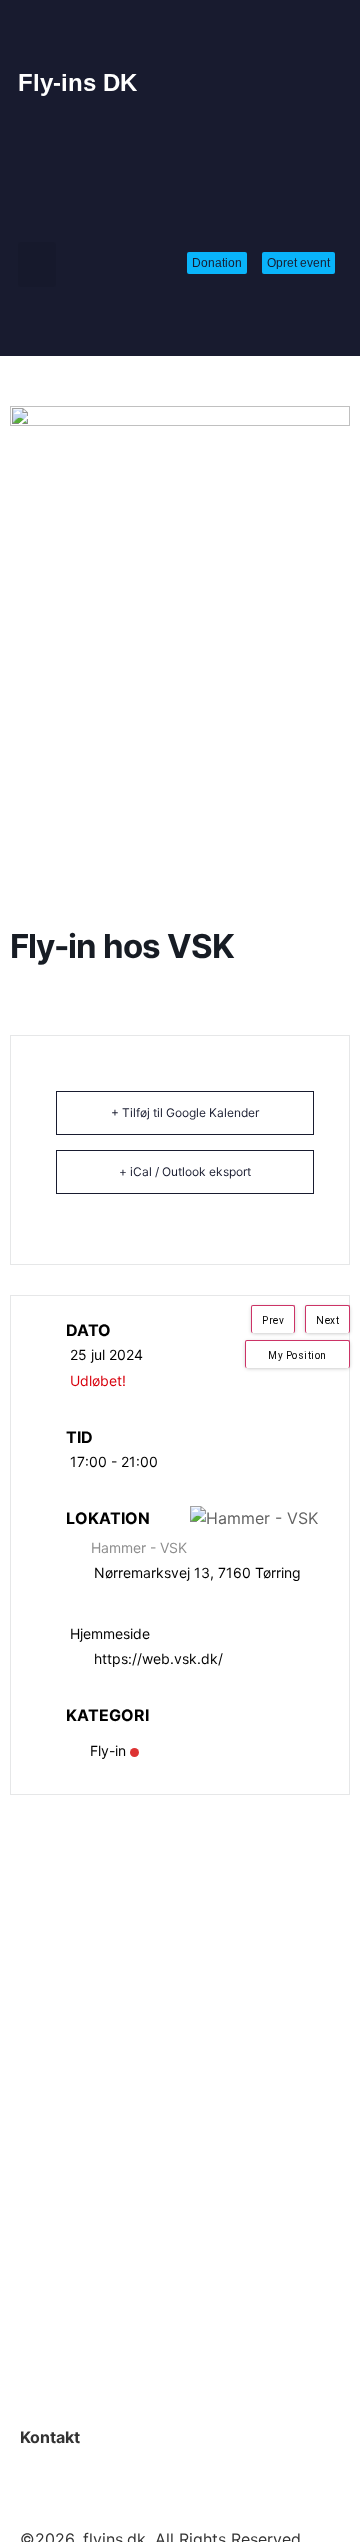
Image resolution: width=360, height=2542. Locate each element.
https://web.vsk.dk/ (158, 1658)
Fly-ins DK (77, 82)
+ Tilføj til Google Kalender (185, 1112)
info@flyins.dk (73, 2461)
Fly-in (108, 1750)
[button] (37, 264)
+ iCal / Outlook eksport (185, 1171)
